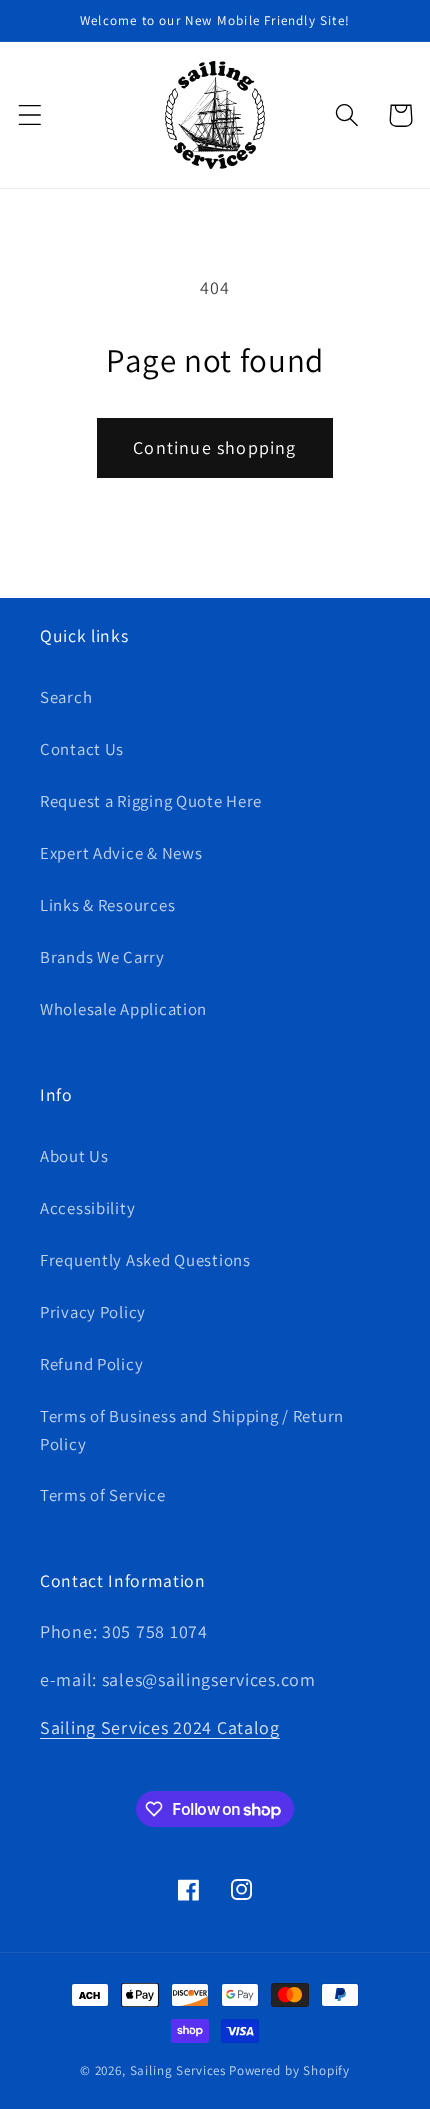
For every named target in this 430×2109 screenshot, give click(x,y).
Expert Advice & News (121, 853)
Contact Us (82, 749)
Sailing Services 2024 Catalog (160, 1727)
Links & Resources (107, 905)
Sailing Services (178, 2070)
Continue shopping (214, 447)
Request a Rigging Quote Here (151, 801)
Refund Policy (91, 1364)
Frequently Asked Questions (145, 1260)
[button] (30, 115)
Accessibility (87, 1208)
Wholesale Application (123, 1009)
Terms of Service (103, 1495)
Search (66, 697)
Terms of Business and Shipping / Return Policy (192, 1430)
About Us (74, 1156)
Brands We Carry (102, 957)
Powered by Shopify (289, 2070)
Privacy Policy (93, 1312)
